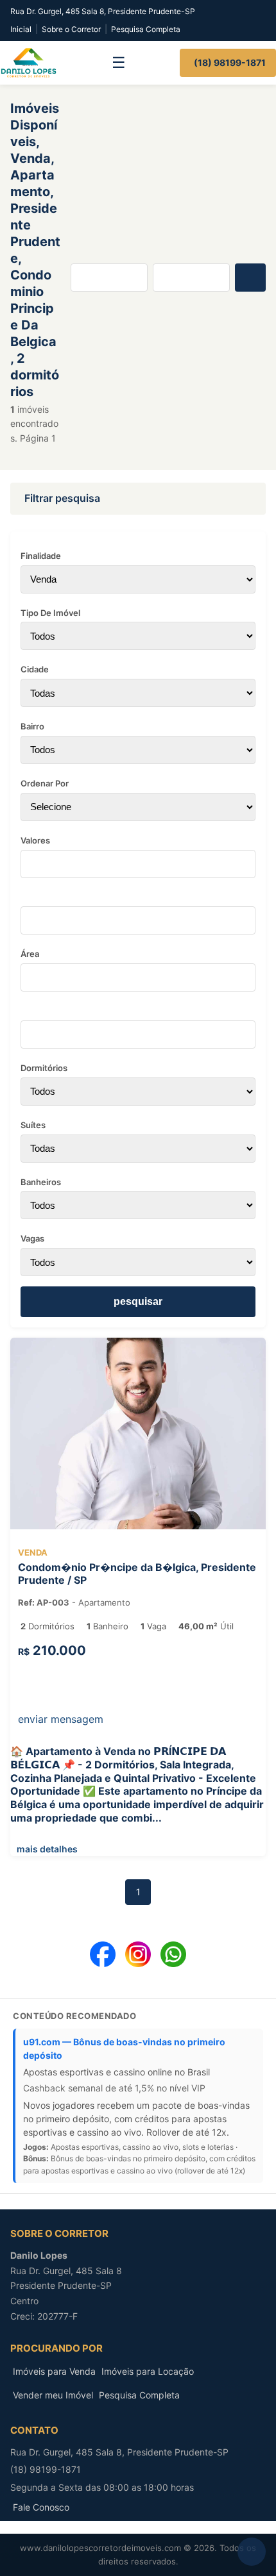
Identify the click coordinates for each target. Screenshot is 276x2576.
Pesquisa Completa (146, 29)
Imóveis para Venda (54, 2371)
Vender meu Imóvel (53, 2395)
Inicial (21, 29)
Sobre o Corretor (71, 29)
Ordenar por (45, 783)
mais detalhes (45, 1849)
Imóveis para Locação (148, 2371)
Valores (35, 840)
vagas (32, 1238)
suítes (33, 1125)
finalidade (41, 556)
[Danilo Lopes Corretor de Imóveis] (29, 63)
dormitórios (44, 1068)
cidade (35, 669)
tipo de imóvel (50, 613)
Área (30, 954)
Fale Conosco (41, 2507)
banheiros (41, 1182)
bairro (32, 726)
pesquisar (138, 1301)
